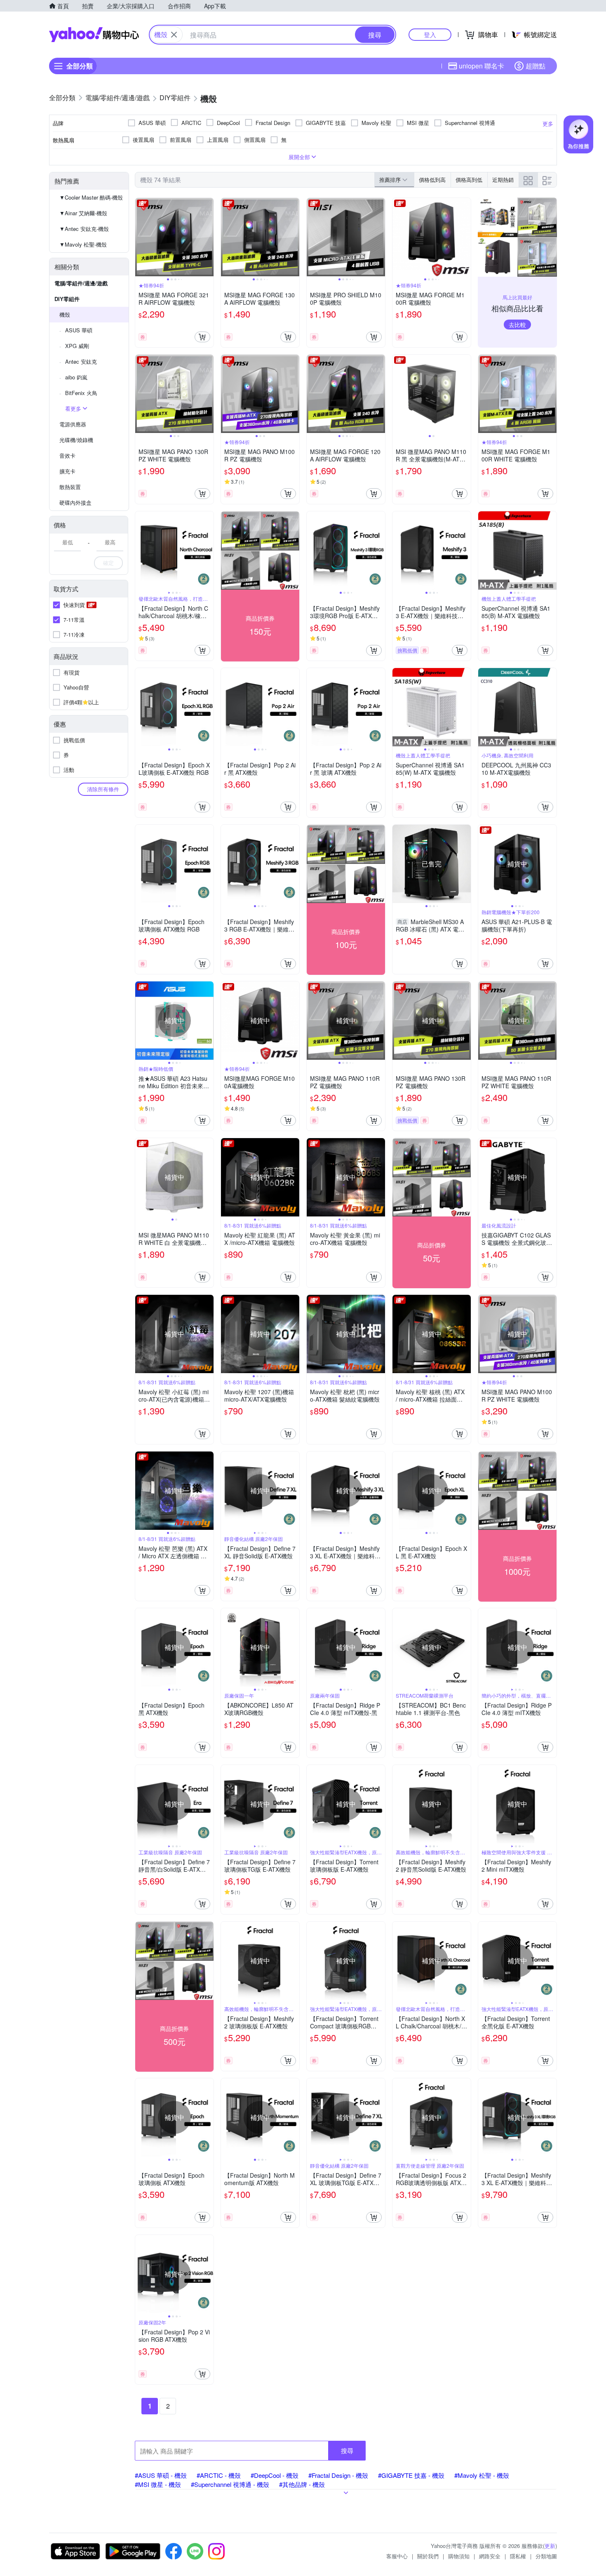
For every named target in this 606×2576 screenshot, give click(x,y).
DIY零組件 (67, 299)
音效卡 (67, 455)
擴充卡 (67, 471)
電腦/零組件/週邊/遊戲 (81, 283)
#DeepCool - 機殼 (275, 2475)
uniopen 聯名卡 (482, 66)
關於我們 (428, 2556)
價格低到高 (432, 180)
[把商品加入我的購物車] (202, 337)
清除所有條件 (103, 789)
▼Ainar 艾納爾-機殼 (83, 213)
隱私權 (518, 2556)
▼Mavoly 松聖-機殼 (83, 244)
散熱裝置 (70, 487)
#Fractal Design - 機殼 (338, 2475)
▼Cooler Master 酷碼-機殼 (91, 197)
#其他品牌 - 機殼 (302, 2484)
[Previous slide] (141, 237)
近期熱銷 (503, 180)
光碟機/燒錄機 (76, 440)
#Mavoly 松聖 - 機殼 (482, 2475)
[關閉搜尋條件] (174, 35)
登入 (430, 34)
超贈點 (536, 66)
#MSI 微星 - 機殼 (158, 2484)
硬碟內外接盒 (75, 502)
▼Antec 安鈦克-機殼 (84, 229)
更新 (550, 2546)
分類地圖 (546, 2556)
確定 (108, 563)
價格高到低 (469, 180)
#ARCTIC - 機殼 (219, 2475)
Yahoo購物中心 (94, 35)
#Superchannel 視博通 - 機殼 (230, 2484)
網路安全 (490, 2556)
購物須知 (459, 2556)
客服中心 (397, 2556)
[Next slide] (208, 237)
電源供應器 (73, 424)
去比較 (517, 325)
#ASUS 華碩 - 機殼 (161, 2475)
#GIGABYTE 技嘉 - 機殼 (411, 2475)
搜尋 (347, 2450)
